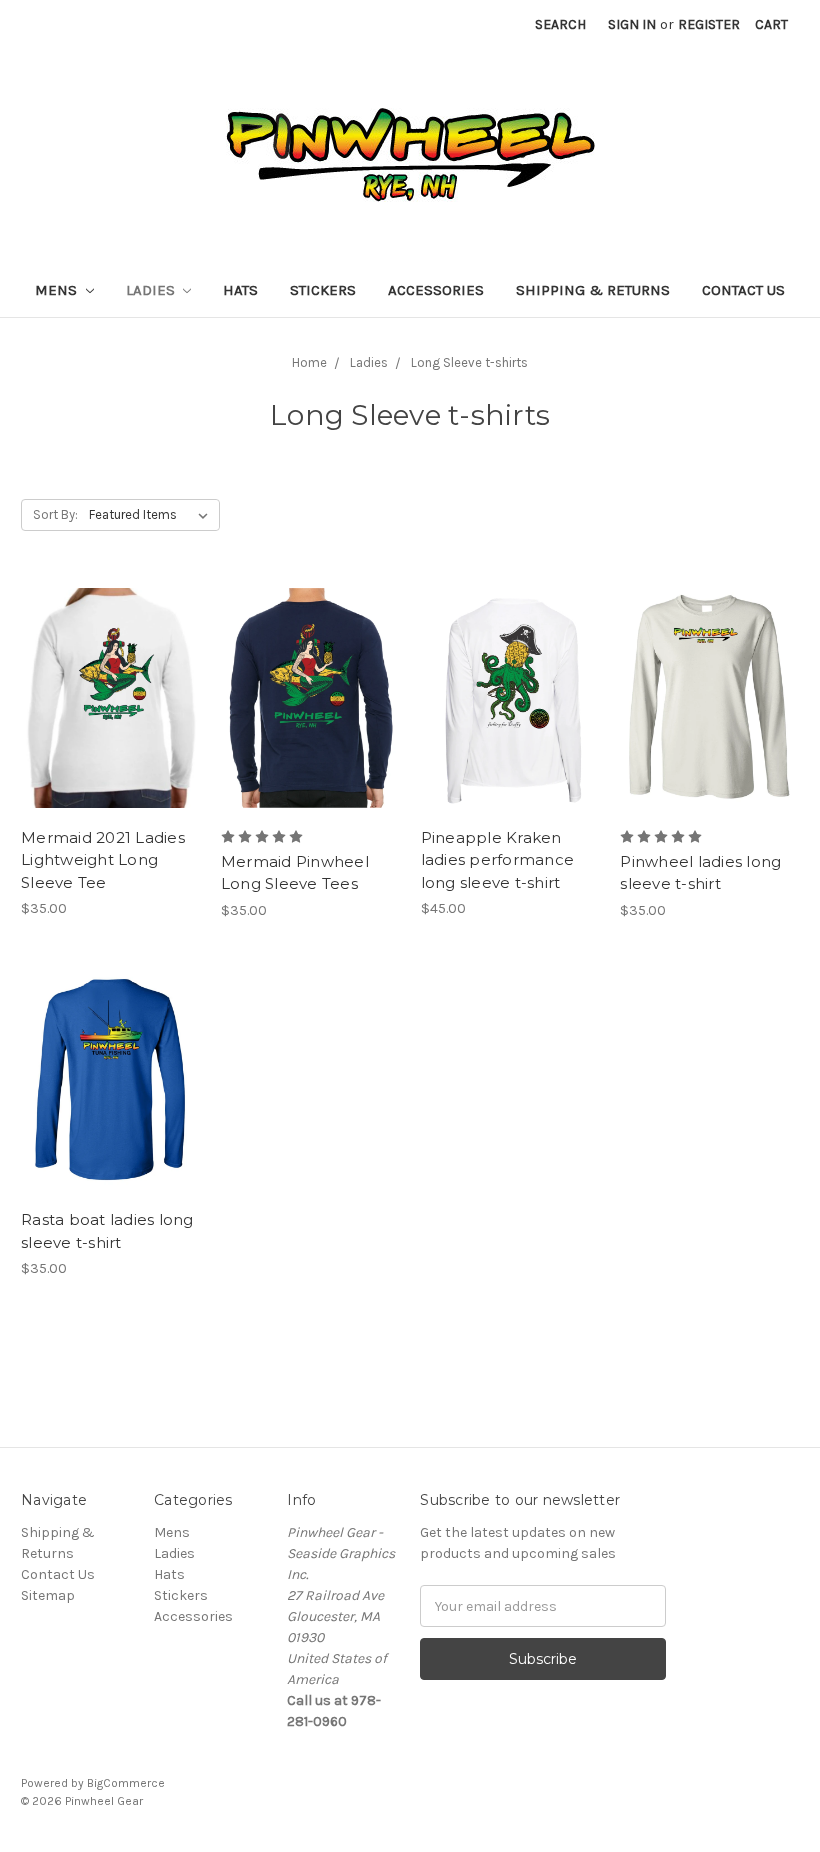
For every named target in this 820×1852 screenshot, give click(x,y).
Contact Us (743, 290)
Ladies (152, 290)
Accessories (436, 290)
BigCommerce (126, 1783)
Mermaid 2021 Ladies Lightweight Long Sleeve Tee (103, 860)
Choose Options (110, 733)
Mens (58, 290)
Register (709, 24)
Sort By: (55, 514)
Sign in (632, 24)
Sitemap (48, 1595)
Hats (240, 290)
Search (560, 24)
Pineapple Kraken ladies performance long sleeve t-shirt (498, 860)
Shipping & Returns (593, 290)
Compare (104, 698)
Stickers (323, 290)
